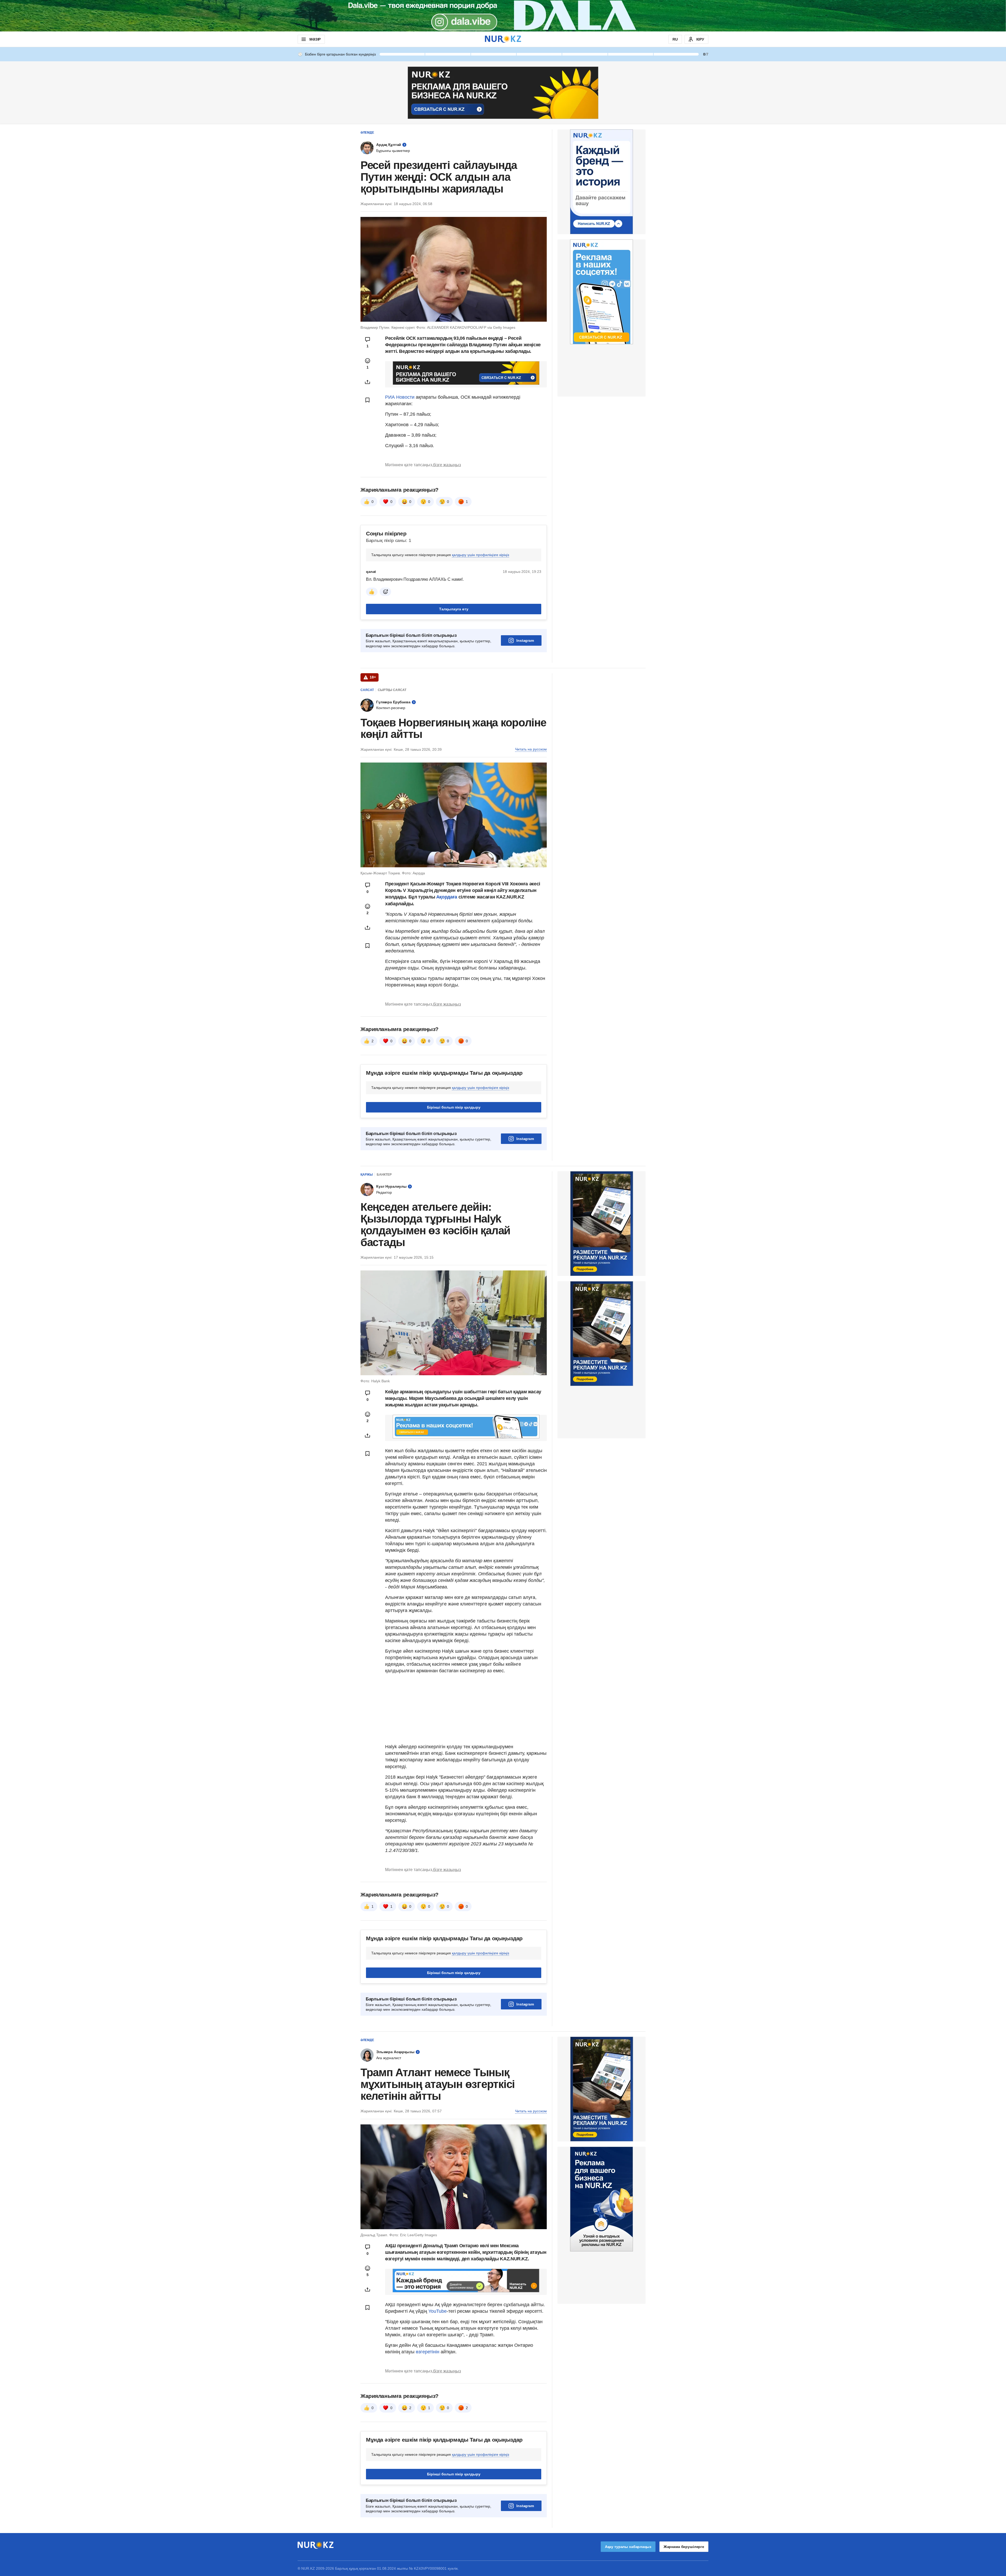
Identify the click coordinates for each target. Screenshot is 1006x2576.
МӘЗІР (315, 39)
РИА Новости (400, 397)
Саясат (367, 690)
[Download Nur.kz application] (503, 16)
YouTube (438, 2311)
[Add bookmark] (368, 400)
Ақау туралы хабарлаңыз (628, 2547)
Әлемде (367, 133)
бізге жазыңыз (447, 465)
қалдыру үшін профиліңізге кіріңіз (480, 555)
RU (675, 39)
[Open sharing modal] (368, 382)
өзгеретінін (428, 2352)
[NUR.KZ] (503, 39)
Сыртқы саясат (392, 690)
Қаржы (367, 1175)
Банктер (384, 1175)
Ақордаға (447, 897)
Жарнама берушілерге (684, 2547)
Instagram (525, 640)
